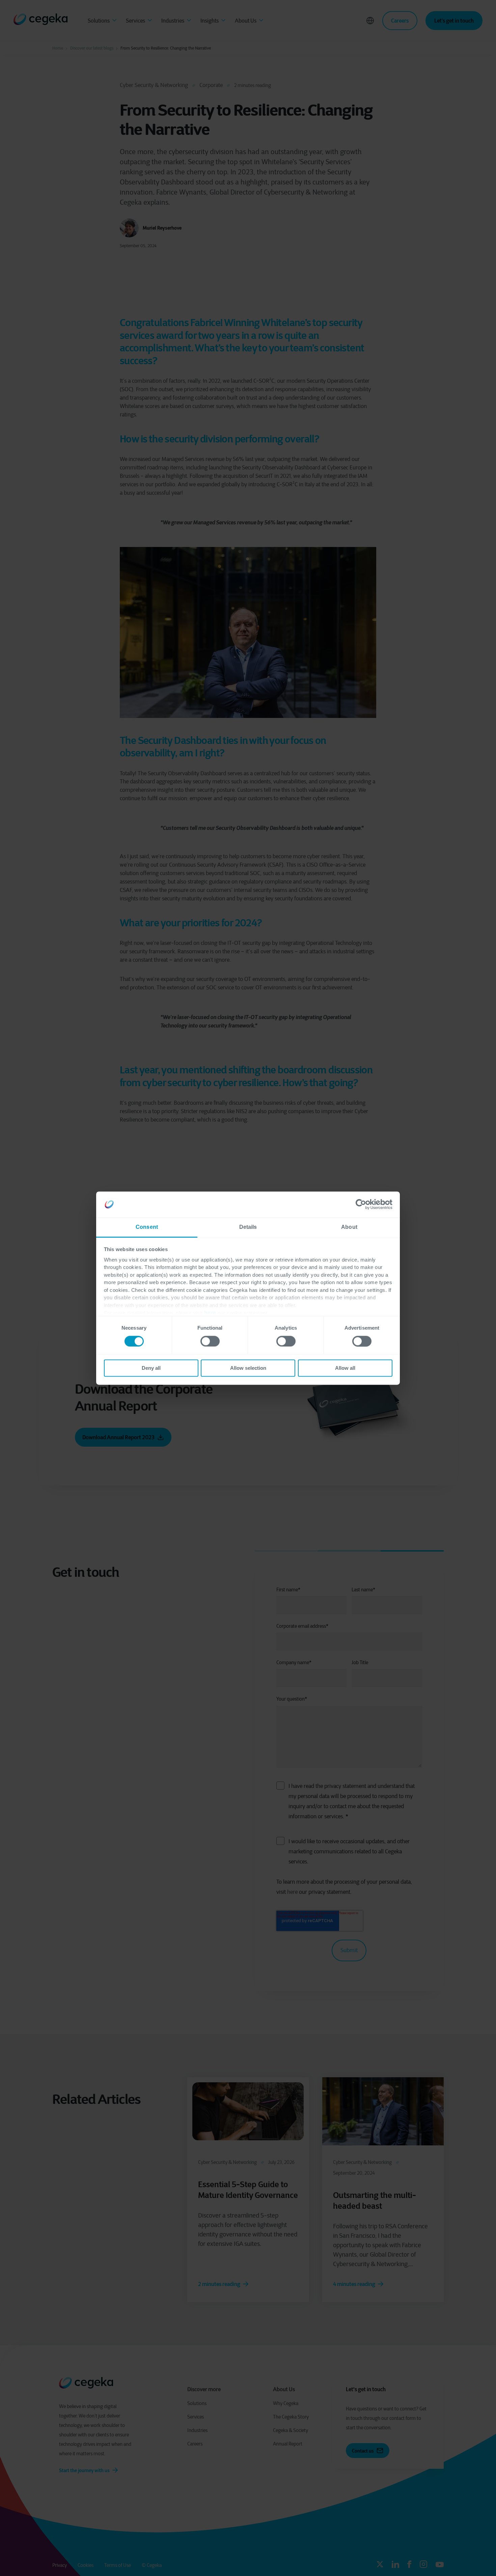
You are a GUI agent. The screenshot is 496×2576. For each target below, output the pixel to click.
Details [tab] (248, 1227)
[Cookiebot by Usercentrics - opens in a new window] (363, 1204)
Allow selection (248, 1368)
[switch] (210, 1341)
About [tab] (349, 1227)
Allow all (345, 1368)
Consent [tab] (147, 1227)
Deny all (151, 1368)
